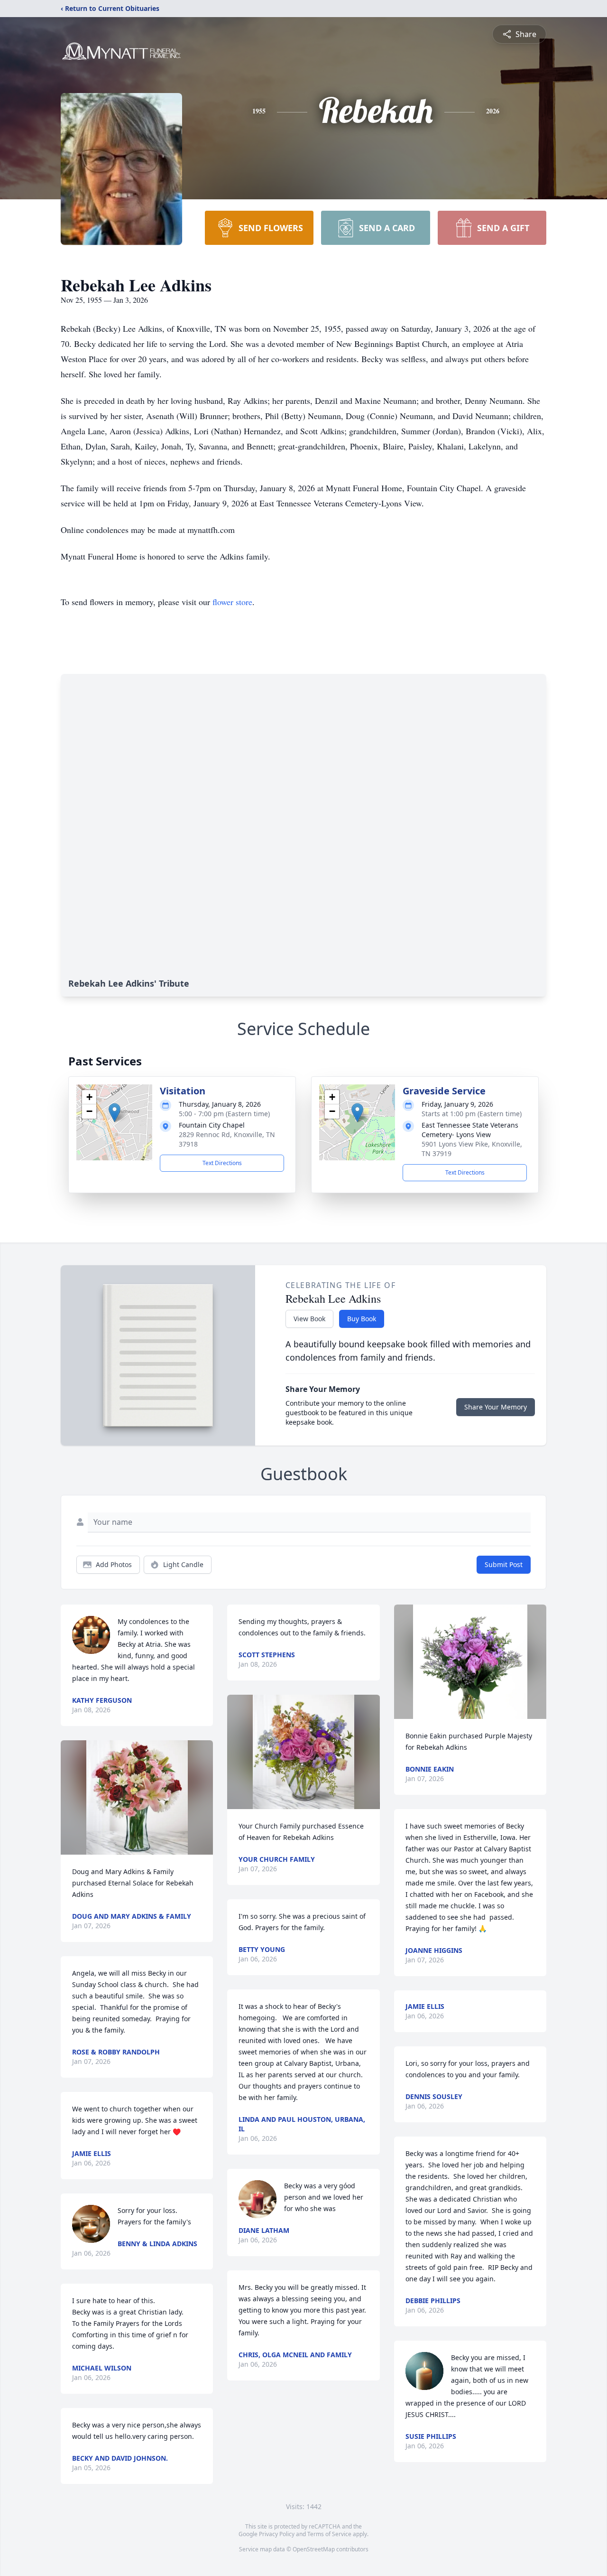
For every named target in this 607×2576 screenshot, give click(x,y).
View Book (309, 1319)
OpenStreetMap (314, 2549)
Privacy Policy (277, 2534)
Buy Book (362, 1319)
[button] (115, 1113)
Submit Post (504, 1564)
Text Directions (222, 1163)
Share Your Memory (496, 1407)
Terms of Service (329, 2534)
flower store (232, 602)
